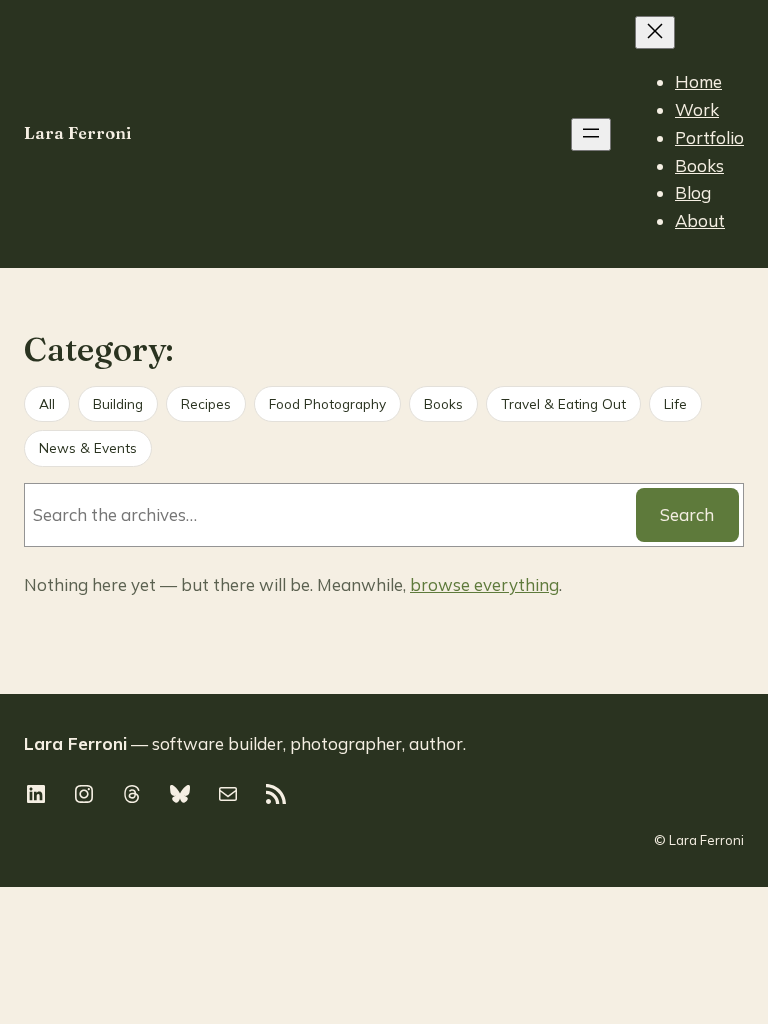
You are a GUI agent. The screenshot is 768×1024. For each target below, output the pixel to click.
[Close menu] (655, 32)
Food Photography (327, 403)
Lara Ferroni (77, 133)
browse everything (484, 584)
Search (687, 514)
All (47, 403)
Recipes (206, 403)
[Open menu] (591, 134)
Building (118, 403)
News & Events (88, 447)
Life (675, 403)
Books (443, 403)
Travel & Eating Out (563, 403)
